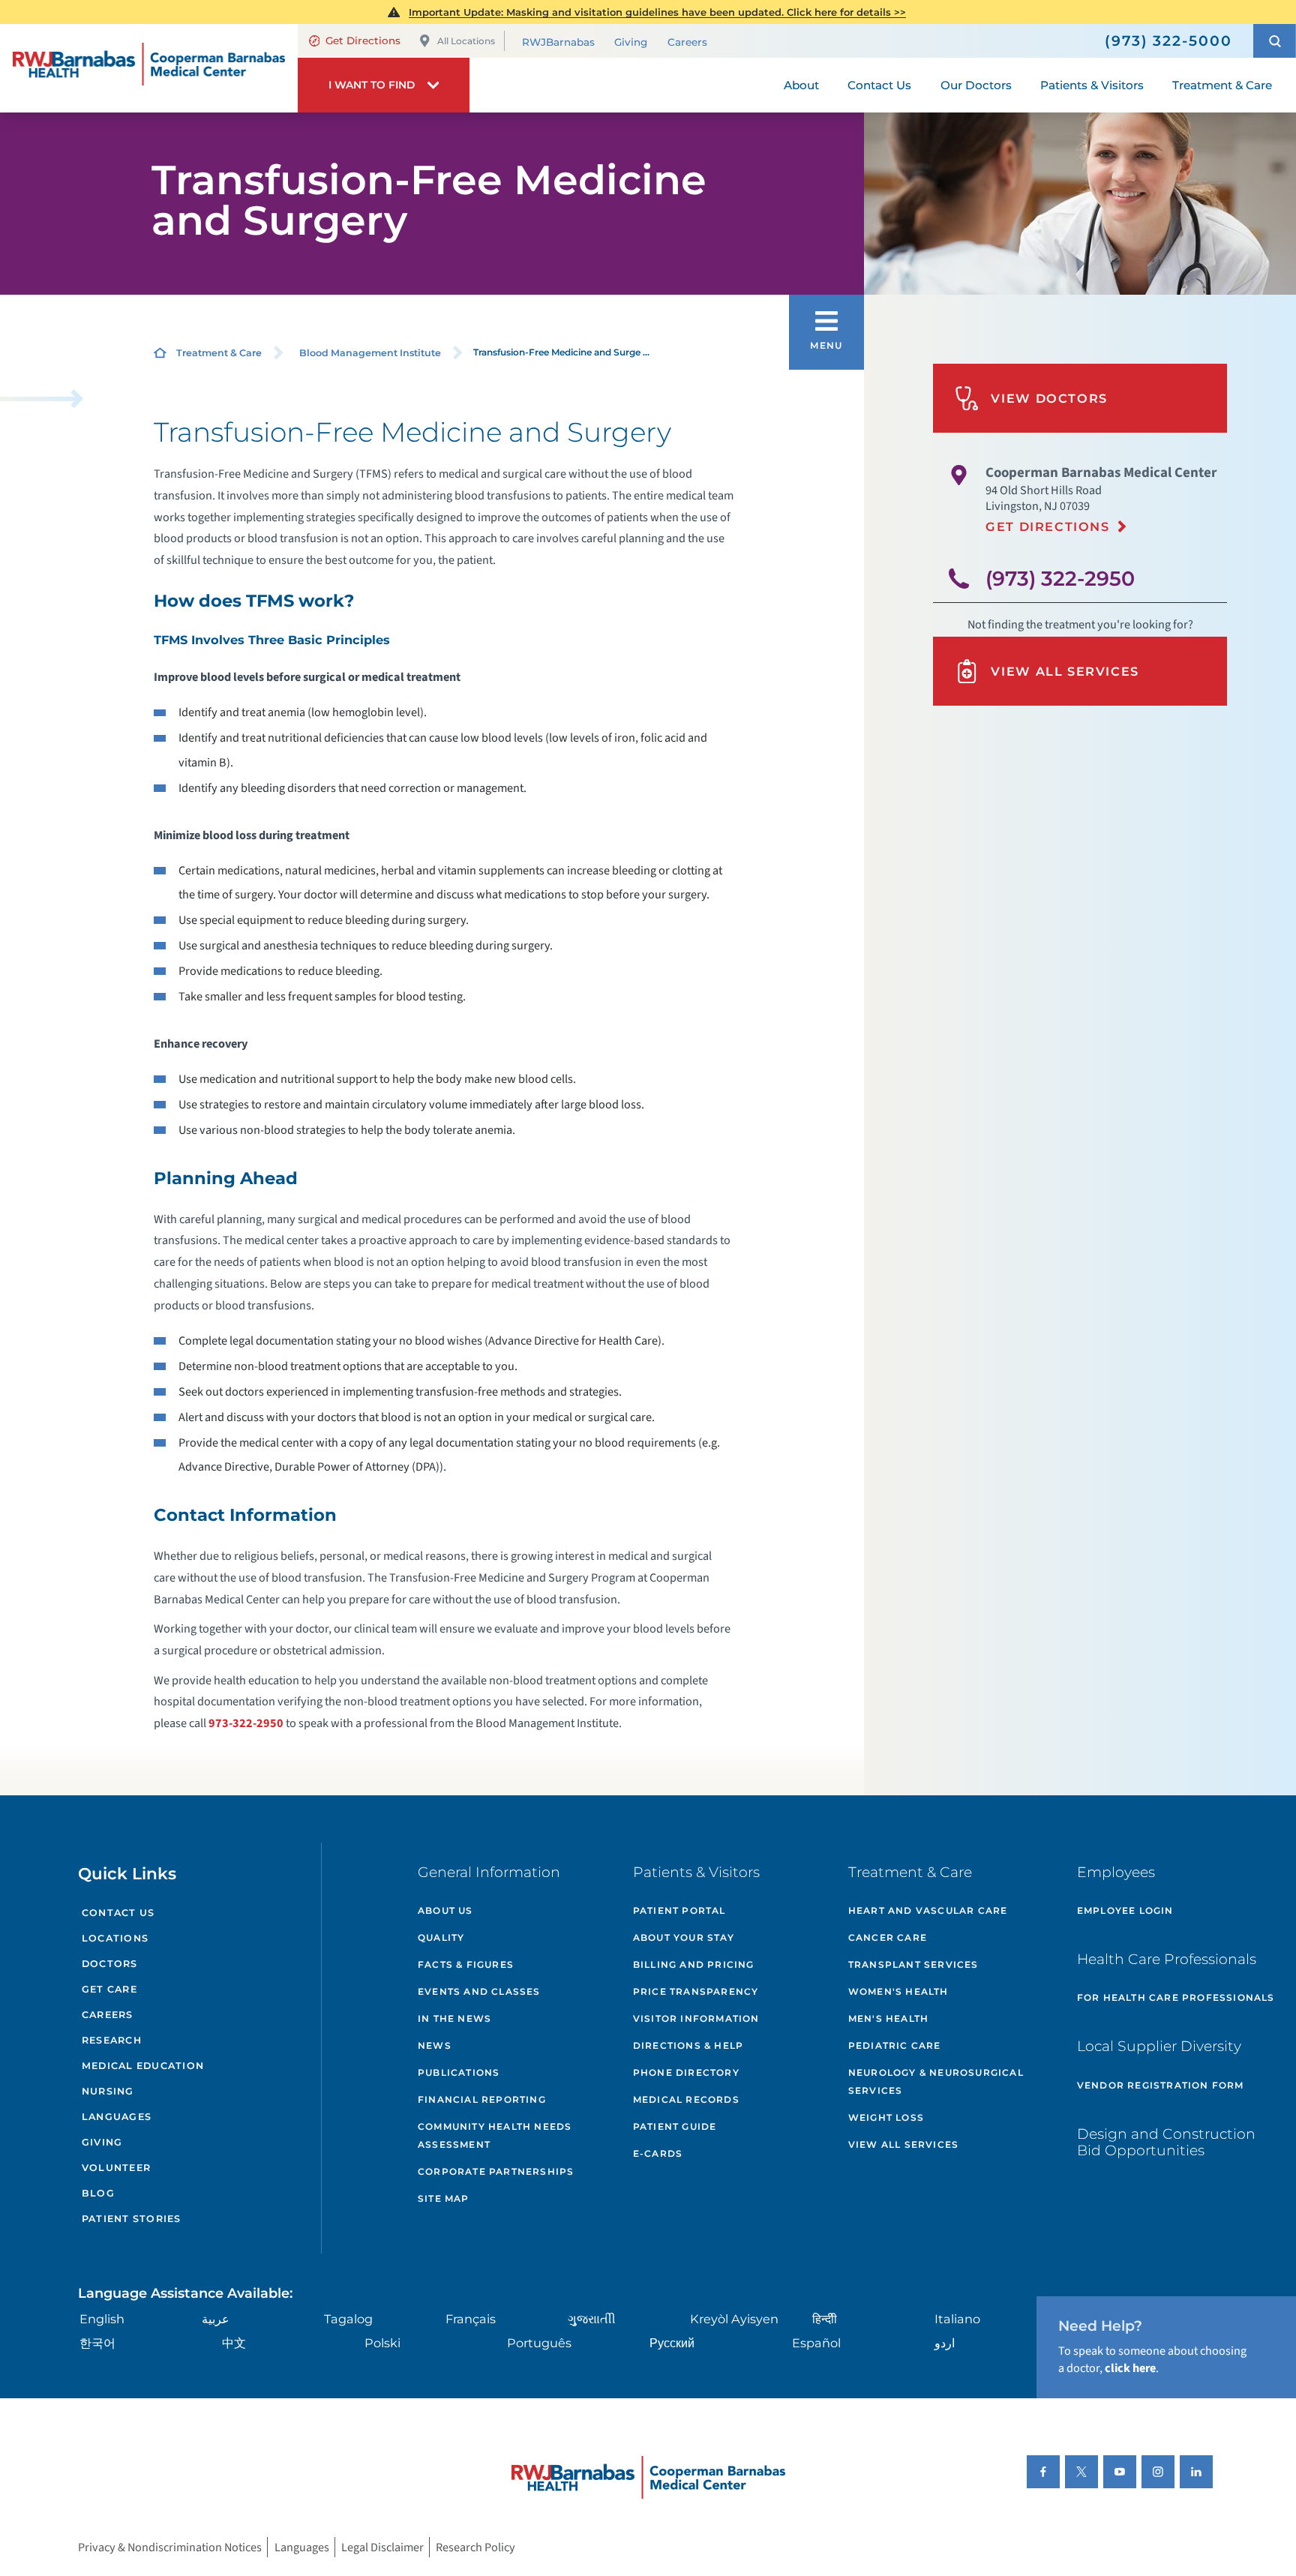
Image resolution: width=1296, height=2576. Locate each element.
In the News (454, 2018)
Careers (687, 42)
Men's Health (888, 2018)
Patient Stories (132, 2219)
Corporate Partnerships (496, 2171)
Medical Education (143, 2066)
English (102, 2319)
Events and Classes (479, 1991)
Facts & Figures (466, 1964)
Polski (382, 2343)
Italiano (957, 2319)
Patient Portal (679, 1910)
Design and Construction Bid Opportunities (1166, 2143)
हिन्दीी (825, 2319)
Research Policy (475, 2547)
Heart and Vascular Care (928, 1910)
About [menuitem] (801, 85)
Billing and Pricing (694, 1964)
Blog (98, 2193)
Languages (117, 2117)
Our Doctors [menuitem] (976, 85)
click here (1130, 2368)
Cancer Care (888, 1937)
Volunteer (116, 2168)
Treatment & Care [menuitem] (1222, 85)
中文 (234, 2343)
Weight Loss (886, 2117)
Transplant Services (913, 1964)
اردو (945, 2343)
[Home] (149, 68)
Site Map (444, 2198)
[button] (1275, 41)
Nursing (108, 2091)
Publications (459, 2072)
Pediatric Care (895, 2045)
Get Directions (363, 40)
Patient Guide (675, 2126)
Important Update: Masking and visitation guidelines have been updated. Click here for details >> (657, 12)
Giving (631, 42)
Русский (672, 2343)
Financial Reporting (482, 2099)
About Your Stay (684, 1937)
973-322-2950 (246, 1723)
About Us (445, 1910)
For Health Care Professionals (1176, 1997)
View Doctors (1049, 398)
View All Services (1065, 671)
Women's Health (898, 1991)
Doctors (110, 1964)
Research (112, 2040)
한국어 (97, 2343)
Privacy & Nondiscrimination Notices (170, 2547)
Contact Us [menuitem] (879, 85)
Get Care (109, 1989)
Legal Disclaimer (382, 2547)
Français (471, 2319)
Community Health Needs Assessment (495, 2135)
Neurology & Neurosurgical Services (936, 2081)
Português (539, 2343)
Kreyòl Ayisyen (734, 2319)
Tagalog (348, 2319)
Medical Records (686, 2099)
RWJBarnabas (558, 42)
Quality (441, 1937)
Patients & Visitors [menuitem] (1092, 85)
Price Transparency (696, 1991)
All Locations (466, 41)
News (435, 2045)
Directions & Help (688, 2045)
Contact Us (118, 1913)
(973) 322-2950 (1060, 579)
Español (816, 2343)
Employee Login (1125, 1910)
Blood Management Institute (370, 353)
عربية (216, 2319)
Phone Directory (686, 2072)
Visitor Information (696, 2018)
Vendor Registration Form (1161, 2085)
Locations (115, 1938)
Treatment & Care (219, 353)
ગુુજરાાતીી (592, 2319)
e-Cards (658, 2153)
